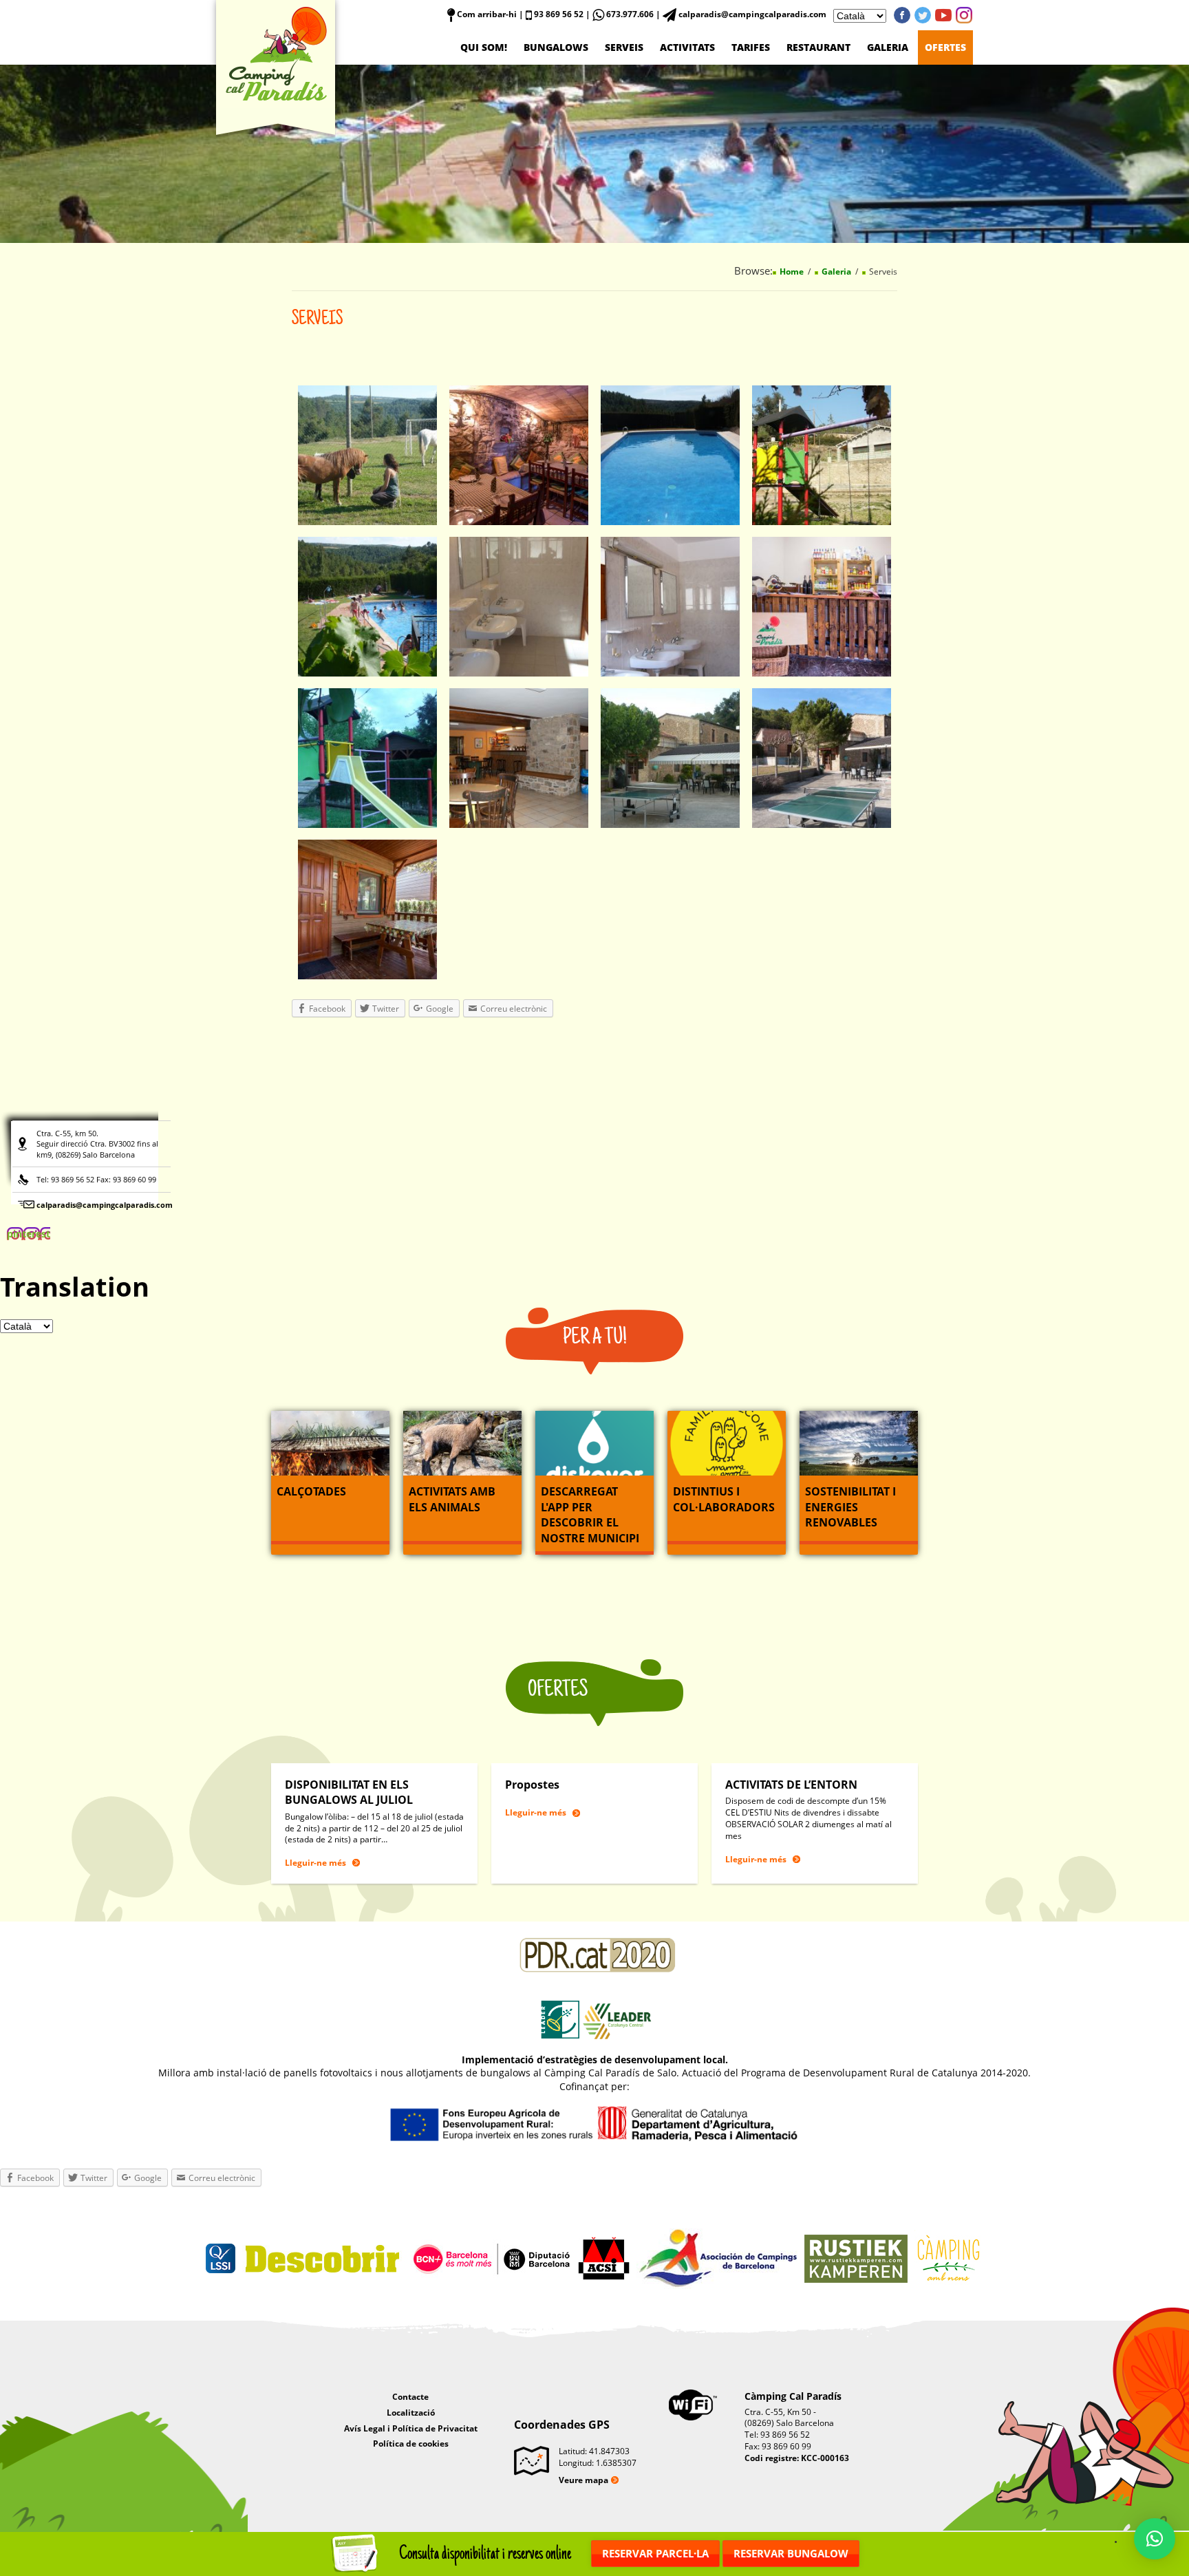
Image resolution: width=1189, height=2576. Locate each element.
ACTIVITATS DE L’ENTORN (791, 1785)
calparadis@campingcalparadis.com (105, 1205)
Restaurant (818, 47)
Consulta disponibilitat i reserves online (485, 2554)
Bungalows (556, 47)
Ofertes (945, 47)
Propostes (532, 1785)
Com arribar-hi (486, 14)
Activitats (687, 47)
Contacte (410, 2397)
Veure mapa (583, 2480)
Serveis (624, 47)
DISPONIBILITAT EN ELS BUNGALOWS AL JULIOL (349, 1792)
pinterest (964, 15)
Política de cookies (411, 2444)
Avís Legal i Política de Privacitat (411, 2428)
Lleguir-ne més (315, 1863)
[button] (1155, 2539)
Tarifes (751, 47)
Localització (411, 2413)
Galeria (888, 47)
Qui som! (484, 47)
